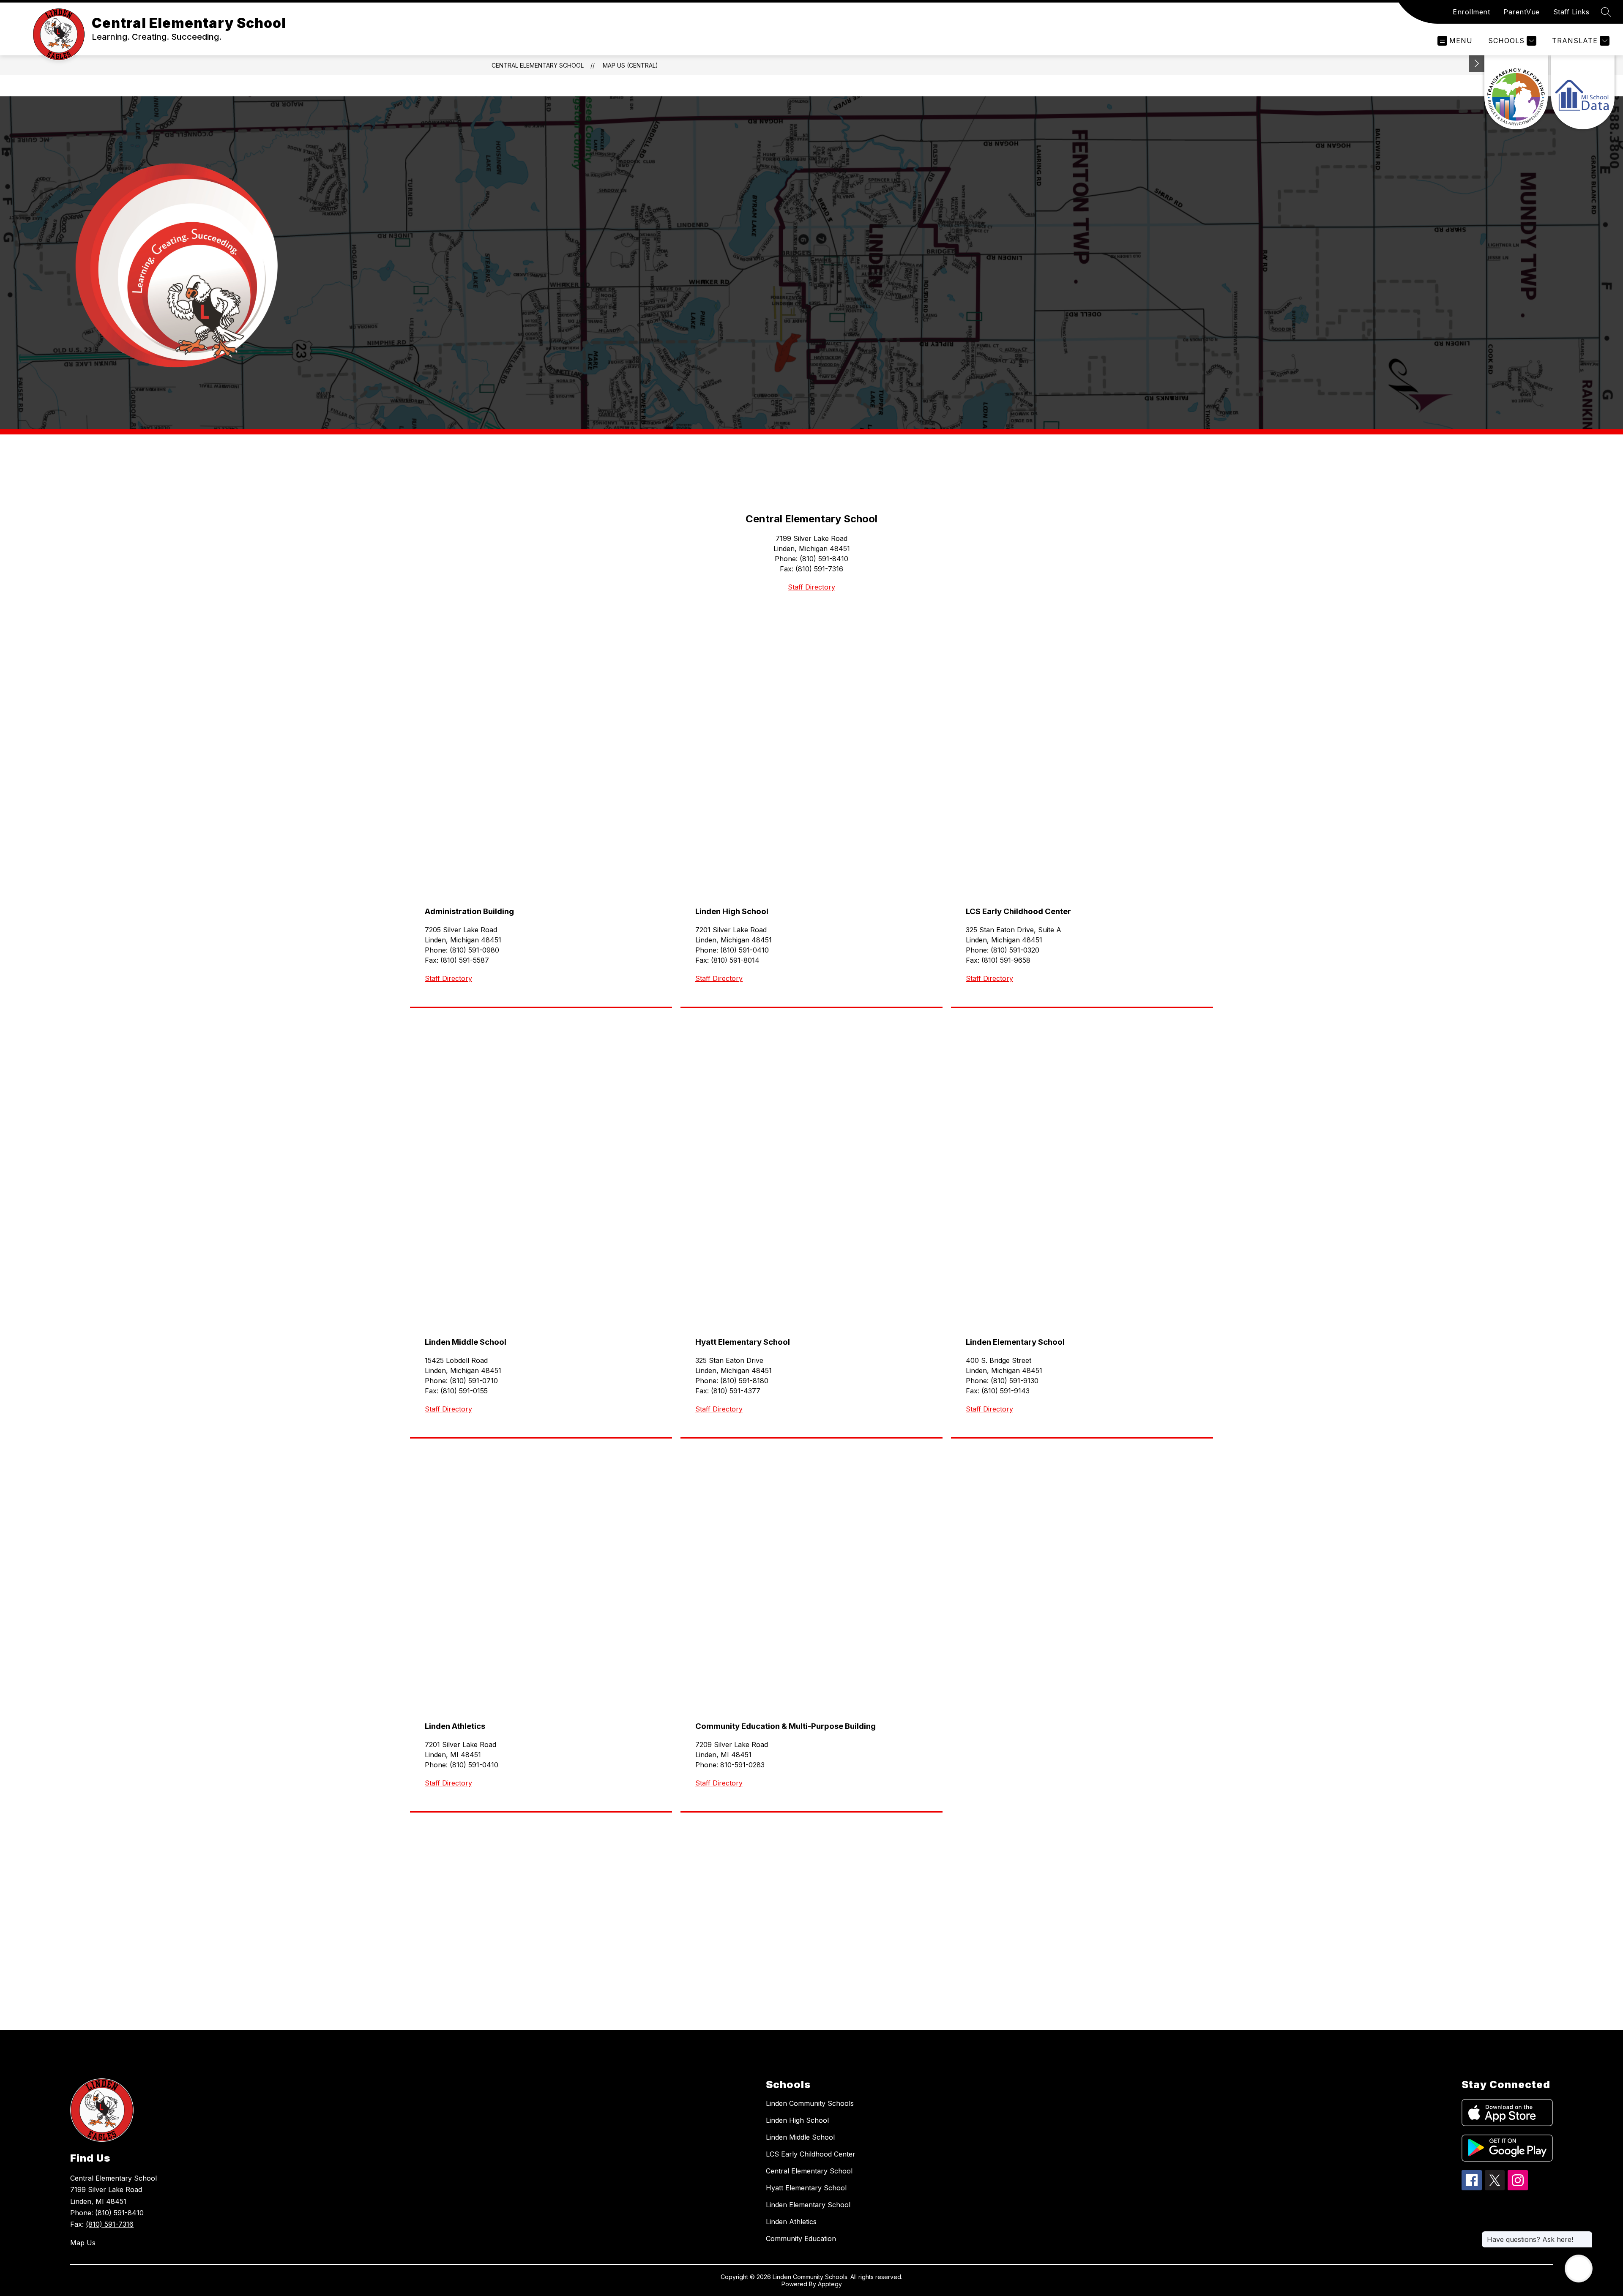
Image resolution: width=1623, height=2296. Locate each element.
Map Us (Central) (630, 65)
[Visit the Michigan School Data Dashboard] (1583, 92)
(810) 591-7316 (110, 2224)
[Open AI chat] (1579, 2269)
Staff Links (1571, 12)
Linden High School (797, 2120)
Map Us (83, 2243)
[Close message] (1586, 2235)
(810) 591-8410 (119, 2213)
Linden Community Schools (810, 2103)
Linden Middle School (800, 2137)
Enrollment (1471, 12)
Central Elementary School (538, 65)
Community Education (801, 2239)
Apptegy (830, 2284)
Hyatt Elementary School (806, 2188)
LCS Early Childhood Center (811, 2154)
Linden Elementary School (808, 2205)
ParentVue (1522, 12)
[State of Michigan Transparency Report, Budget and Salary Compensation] (1516, 92)
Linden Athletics (791, 2222)
